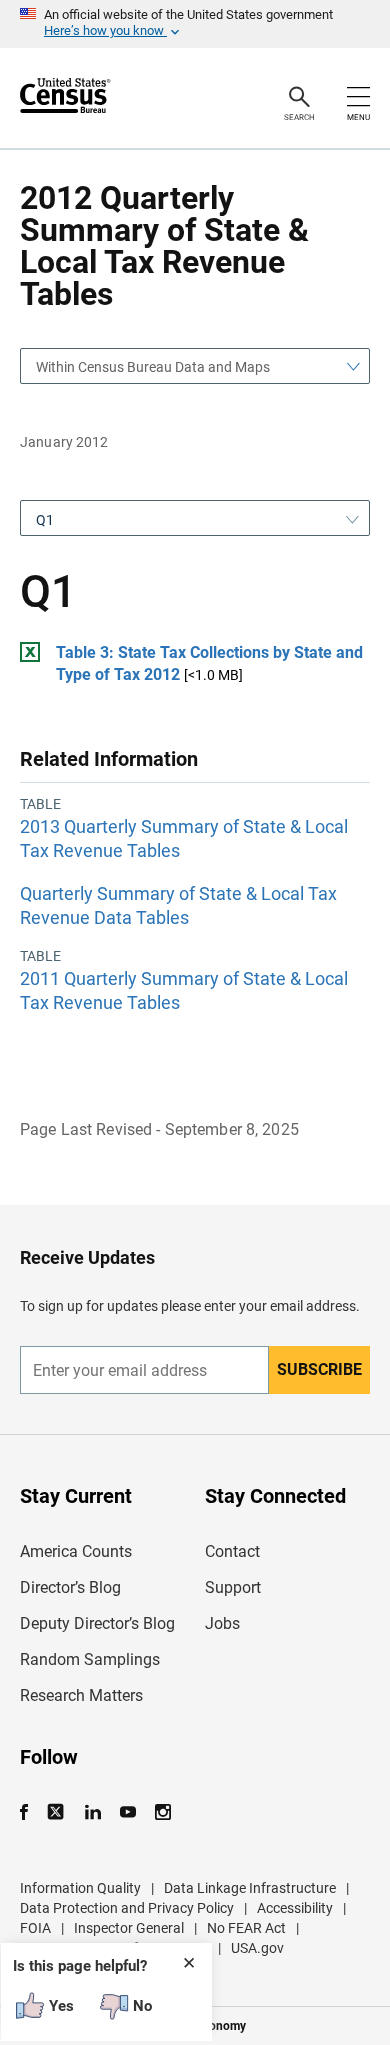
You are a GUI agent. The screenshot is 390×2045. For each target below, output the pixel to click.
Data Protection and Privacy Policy (127, 1908)
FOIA (35, 1928)
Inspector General (129, 1928)
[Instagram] (162, 1812)
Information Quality (80, 1888)
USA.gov (257, 1948)
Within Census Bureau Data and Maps (153, 367)
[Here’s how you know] (195, 24)
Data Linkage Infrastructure (250, 1888)
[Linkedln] (92, 1812)
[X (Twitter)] (57, 1812)
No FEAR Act (246, 1928)
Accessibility (295, 1908)
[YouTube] (127, 1812)
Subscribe (319, 1369)
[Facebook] (30, 1812)
